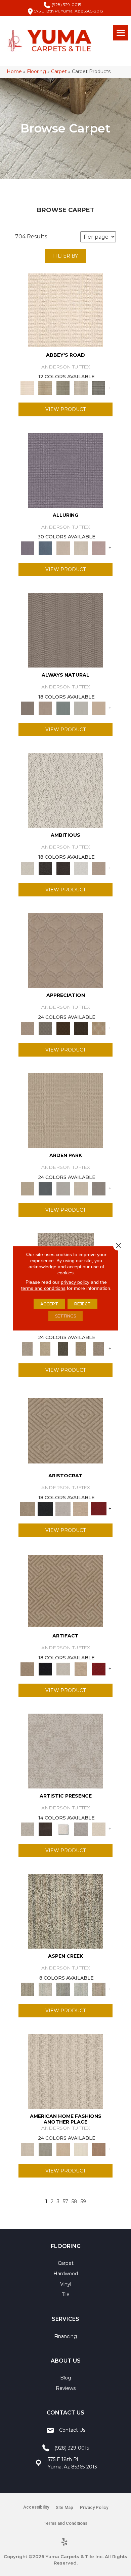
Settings (65, 1316)
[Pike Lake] (63, 1989)
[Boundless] (63, 387)
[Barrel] (65, 630)
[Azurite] (45, 547)
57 (65, 2202)
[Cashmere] (81, 1508)
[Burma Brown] (45, 1829)
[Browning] (81, 1028)
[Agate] (65, 2071)
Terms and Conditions (65, 2523)
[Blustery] (81, 708)
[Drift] (81, 1188)
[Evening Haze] (99, 1188)
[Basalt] (63, 547)
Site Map (64, 2507)
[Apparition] (63, 1348)
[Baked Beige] (63, 2149)
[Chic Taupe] (81, 387)
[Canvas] (65, 790)
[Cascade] (63, 1508)
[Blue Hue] (45, 1188)
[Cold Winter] (81, 1829)
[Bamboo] (45, 387)
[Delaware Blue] (99, 387)
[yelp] (65, 2542)
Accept (49, 1304)
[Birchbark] (81, 547)
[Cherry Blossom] (99, 1508)
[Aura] (65, 309)
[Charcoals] (45, 868)
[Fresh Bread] (99, 868)
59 (83, 2202)
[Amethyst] (65, 470)
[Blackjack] (45, 1508)
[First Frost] (81, 868)
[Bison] (63, 1028)
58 (74, 2202)
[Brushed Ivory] (81, 2149)
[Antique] (45, 1348)
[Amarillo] (65, 950)
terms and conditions (43, 1288)
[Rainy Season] (81, 1989)
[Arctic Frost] (45, 1028)
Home (14, 71)
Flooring (36, 71)
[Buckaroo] (99, 2149)
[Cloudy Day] (63, 1188)
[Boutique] (99, 708)
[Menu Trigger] (121, 33)
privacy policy (75, 1282)
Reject (82, 1304)
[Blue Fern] (63, 708)
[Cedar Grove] (65, 1911)
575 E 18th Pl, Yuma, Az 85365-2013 (69, 11)
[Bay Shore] (81, 1348)
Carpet (59, 71)
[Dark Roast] (63, 868)
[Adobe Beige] (27, 1348)
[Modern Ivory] (45, 1989)
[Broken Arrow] (99, 1348)
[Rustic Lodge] (99, 1989)
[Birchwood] (65, 1430)
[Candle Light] (63, 1829)
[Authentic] (65, 1110)
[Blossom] (99, 547)
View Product (65, 409)
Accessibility (36, 2507)
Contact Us (72, 2430)
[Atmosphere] (45, 2149)
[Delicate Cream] (99, 1829)
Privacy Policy (94, 2507)
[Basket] (45, 708)
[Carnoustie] (99, 1028)
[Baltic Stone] (65, 1751)
